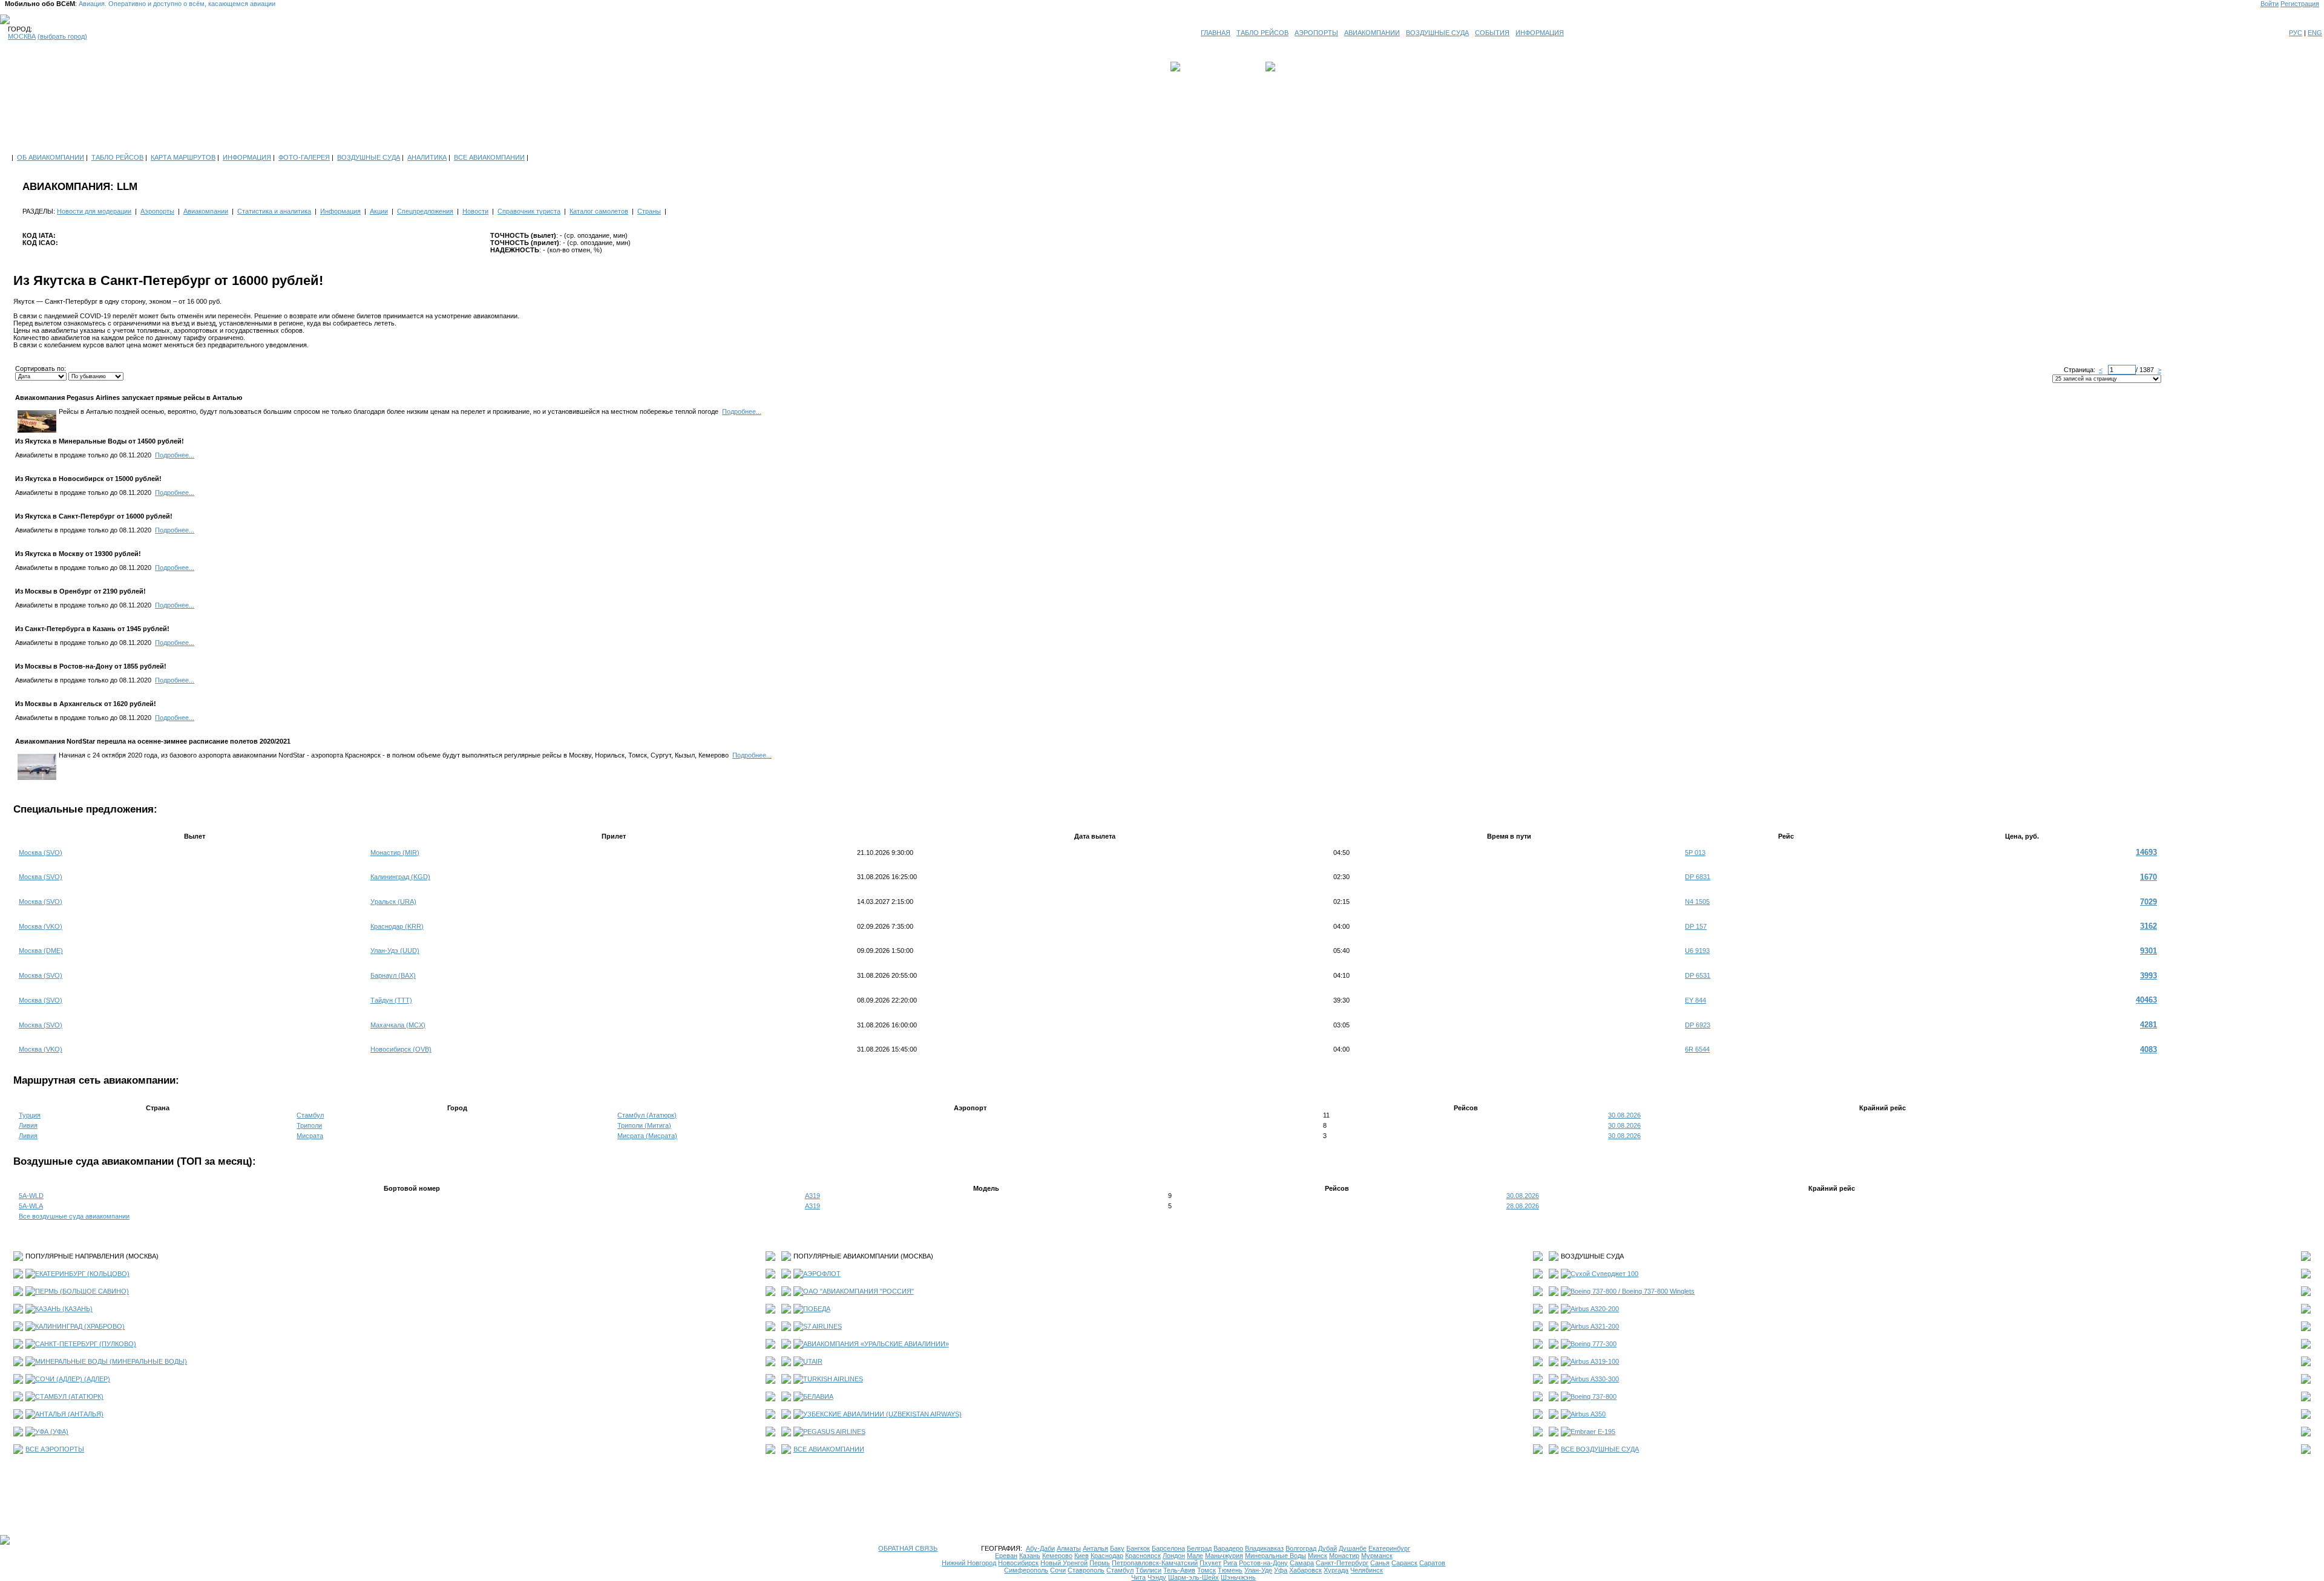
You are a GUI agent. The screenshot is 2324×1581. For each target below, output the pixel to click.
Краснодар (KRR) (397, 926)
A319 (812, 1196)
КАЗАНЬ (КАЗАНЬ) (64, 1309)
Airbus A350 (1588, 1414)
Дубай (1328, 1548)
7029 (2148, 902)
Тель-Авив (1179, 1570)
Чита (1138, 1577)
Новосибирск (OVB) (401, 1049)
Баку (1117, 1548)
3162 (2148, 926)
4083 (2148, 1049)
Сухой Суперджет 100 (1604, 1274)
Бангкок (1138, 1548)
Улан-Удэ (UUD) (395, 951)
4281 (2148, 1025)
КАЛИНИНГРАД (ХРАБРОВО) (80, 1326)
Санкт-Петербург (1342, 1563)
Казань (1030, 1556)
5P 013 (1695, 853)
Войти (2270, 4)
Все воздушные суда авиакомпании (74, 1216)
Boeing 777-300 (1594, 1344)
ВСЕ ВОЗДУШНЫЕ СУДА (1600, 1449)
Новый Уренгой (1064, 1563)
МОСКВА (22, 36)
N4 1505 (1697, 902)
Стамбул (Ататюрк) (647, 1115)
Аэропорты (157, 211)
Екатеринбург (1389, 1548)
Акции (379, 211)
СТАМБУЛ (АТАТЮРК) (69, 1396)
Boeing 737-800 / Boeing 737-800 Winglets (1633, 1291)
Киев (1082, 1556)
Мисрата (310, 1136)
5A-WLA (31, 1206)
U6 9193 (1697, 951)
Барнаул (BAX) (393, 975)
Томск (1206, 1570)
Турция (30, 1115)
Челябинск (1367, 1570)
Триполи (309, 1125)
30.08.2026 (1624, 1115)
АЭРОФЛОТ (822, 1274)
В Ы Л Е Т (1200, 67)
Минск (1318, 1556)
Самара (1302, 1563)
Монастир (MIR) (395, 853)
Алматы (1069, 1548)
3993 (2148, 976)
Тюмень (1230, 1570)
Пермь (1100, 1563)
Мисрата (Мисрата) (647, 1136)
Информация (340, 211)
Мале (1195, 1556)
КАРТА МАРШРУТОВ (183, 157)
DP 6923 (1698, 1025)
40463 (2146, 1000)
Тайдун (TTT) (391, 1000)
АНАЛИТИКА (427, 157)
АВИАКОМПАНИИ (1372, 33)
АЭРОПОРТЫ (1316, 33)
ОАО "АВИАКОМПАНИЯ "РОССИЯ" (858, 1291)
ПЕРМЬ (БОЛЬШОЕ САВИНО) (82, 1291)
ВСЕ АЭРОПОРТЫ (55, 1449)
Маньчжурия (1224, 1556)
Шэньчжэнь (1238, 1577)
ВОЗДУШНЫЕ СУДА (1437, 33)
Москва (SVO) (41, 853)
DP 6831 (1698, 877)
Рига (1230, 1563)
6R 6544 (1697, 1049)
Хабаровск (1305, 1570)
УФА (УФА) (52, 1432)
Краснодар (1107, 1556)
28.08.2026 (1523, 1206)
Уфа (1281, 1570)
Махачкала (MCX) (398, 1025)
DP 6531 (1698, 975)
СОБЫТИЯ (1492, 33)
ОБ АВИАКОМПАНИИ (51, 157)
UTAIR (813, 1361)
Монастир (1344, 1556)
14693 (2146, 852)
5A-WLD (31, 1196)
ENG (2315, 33)
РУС (2296, 33)
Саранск (1404, 1563)
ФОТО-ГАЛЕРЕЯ (304, 157)
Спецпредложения (425, 211)
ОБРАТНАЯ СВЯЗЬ (908, 1548)
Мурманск (1377, 1556)
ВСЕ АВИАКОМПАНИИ (489, 157)
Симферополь (1026, 1570)
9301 (2148, 951)
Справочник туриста (529, 211)
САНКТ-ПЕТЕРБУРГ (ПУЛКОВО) (86, 1344)
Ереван (1006, 1556)
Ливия (28, 1125)
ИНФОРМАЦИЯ (1540, 33)
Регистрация (2300, 4)
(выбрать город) (62, 36)
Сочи (1058, 1570)
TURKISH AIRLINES (833, 1379)
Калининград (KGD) (400, 877)
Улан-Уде (1258, 1570)
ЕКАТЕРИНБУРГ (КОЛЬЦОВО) (82, 1274)
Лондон (1174, 1556)
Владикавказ (1264, 1548)
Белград (1199, 1548)
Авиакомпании (206, 211)
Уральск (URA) (393, 902)
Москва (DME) (41, 951)
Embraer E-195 (1593, 1432)
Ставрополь (1086, 1570)
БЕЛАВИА (818, 1396)
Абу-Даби (1040, 1548)
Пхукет (1210, 1563)
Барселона (1168, 1548)
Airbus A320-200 (1595, 1309)
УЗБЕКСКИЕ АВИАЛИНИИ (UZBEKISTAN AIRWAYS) (882, 1414)
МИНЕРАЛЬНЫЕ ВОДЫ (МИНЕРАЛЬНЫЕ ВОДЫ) (111, 1361)
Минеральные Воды (1275, 1556)
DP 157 (1696, 926)
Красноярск (1143, 1556)
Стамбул (310, 1115)
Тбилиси (1148, 1570)
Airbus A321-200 (1595, 1326)
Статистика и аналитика (274, 211)
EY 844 (1695, 1000)
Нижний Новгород (969, 1563)
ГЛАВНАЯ (1216, 33)
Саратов (1432, 1563)
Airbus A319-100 (1595, 1361)
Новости (475, 211)
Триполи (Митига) (644, 1125)
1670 (2148, 877)
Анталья (1095, 1548)
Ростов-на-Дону (1263, 1563)
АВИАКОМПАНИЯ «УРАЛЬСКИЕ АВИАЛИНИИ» (876, 1344)
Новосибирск (1018, 1563)
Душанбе (1353, 1548)
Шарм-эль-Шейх (1193, 1577)
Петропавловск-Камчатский (1155, 1563)
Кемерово (1057, 1556)
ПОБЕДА (817, 1309)
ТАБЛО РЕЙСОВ (1262, 33)
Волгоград (1301, 1548)
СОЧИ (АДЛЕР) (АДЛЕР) (73, 1379)
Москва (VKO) (41, 926)
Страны (649, 211)
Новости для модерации (94, 211)
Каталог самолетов (599, 211)
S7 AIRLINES (822, 1326)
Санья (1380, 1563)
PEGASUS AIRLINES (834, 1432)
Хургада (1336, 1570)
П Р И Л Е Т (1296, 67)
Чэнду (1157, 1577)
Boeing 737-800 (1594, 1396)
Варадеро (1228, 1548)
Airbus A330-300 (1595, 1379)
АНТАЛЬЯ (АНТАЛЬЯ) (69, 1414)
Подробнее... (742, 411)
